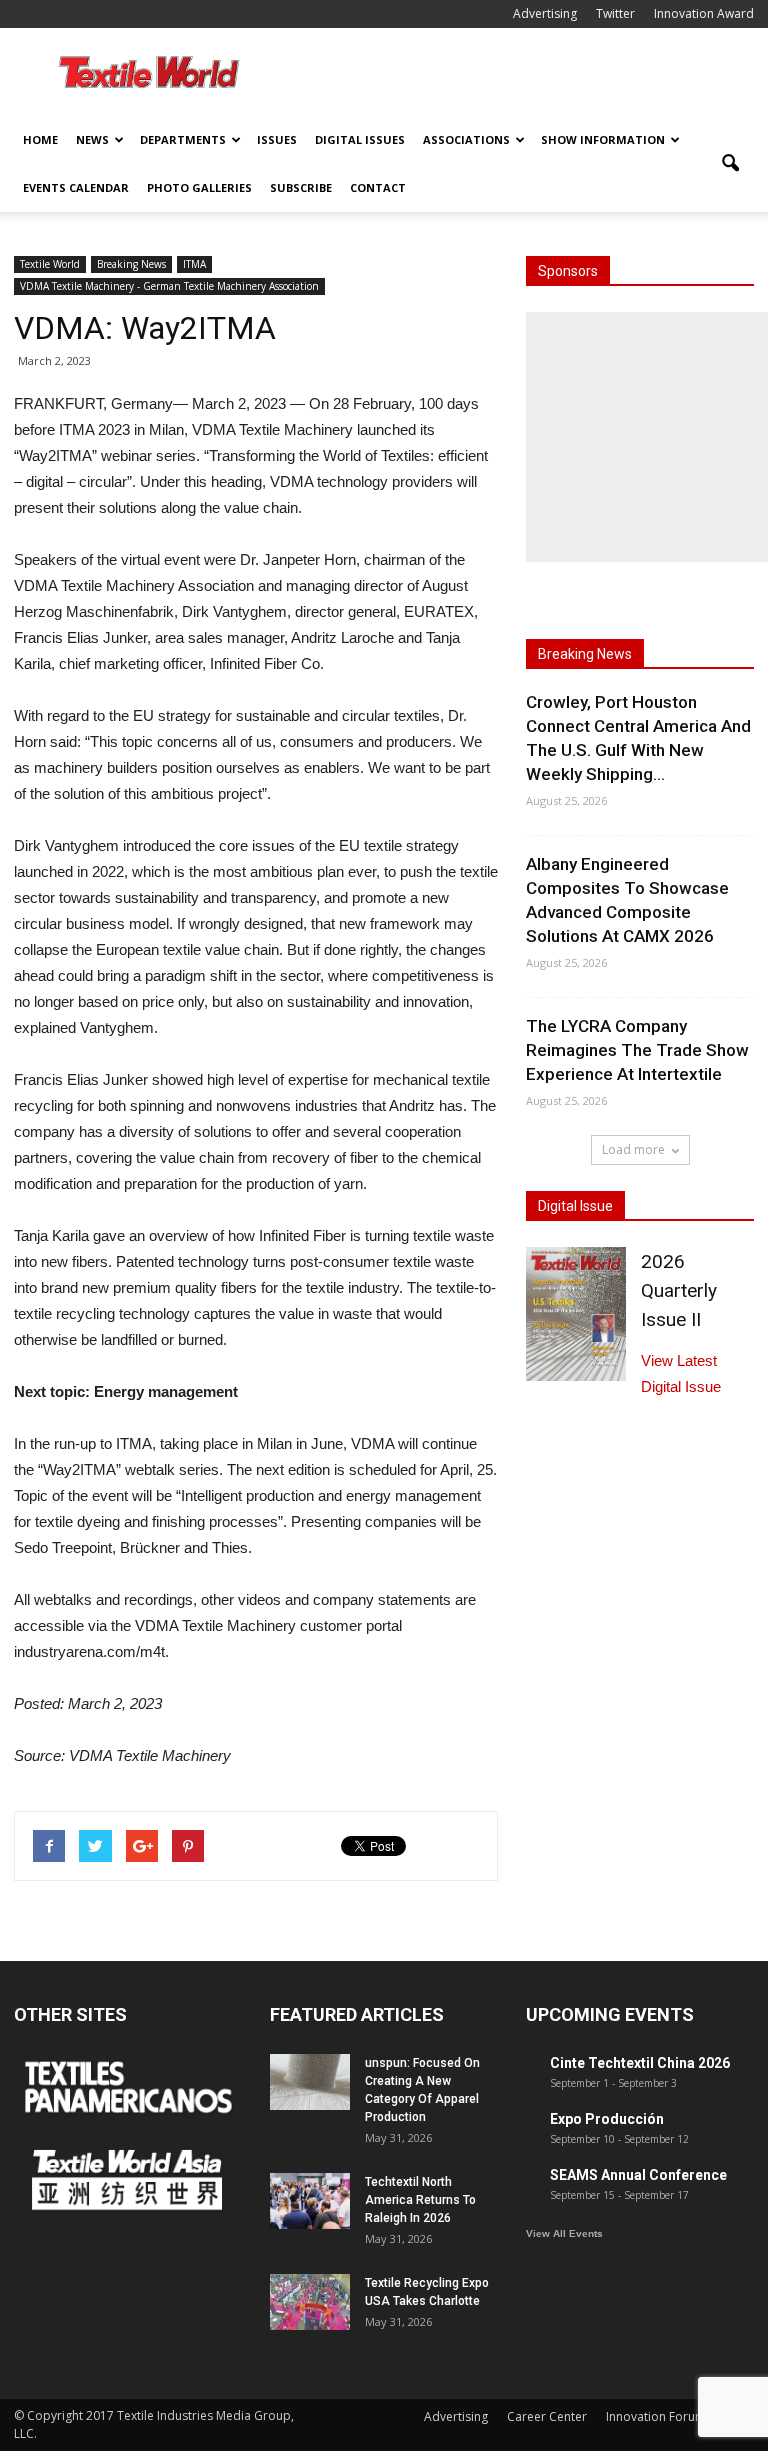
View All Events (564, 2233)
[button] (730, 164)
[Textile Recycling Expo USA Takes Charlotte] (310, 2302)
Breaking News (131, 264)
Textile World (50, 264)
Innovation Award (704, 13)
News (92, 139)
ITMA (194, 264)
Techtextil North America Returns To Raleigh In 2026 (420, 2200)
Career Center (547, 2416)
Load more (633, 1149)
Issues (277, 139)
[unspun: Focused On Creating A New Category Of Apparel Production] (310, 2082)
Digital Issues (360, 139)
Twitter (615, 13)
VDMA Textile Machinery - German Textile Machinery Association (169, 286)
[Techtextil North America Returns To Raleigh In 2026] (310, 2201)
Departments (183, 139)
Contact (378, 187)
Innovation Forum (656, 2416)
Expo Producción (607, 2119)
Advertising (545, 13)
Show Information (603, 139)
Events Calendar (76, 187)
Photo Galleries (199, 187)
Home (40, 139)
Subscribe (301, 187)
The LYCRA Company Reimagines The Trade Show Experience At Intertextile (637, 1050)
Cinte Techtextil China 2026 (640, 2063)
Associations (466, 139)
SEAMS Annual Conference (638, 2175)
